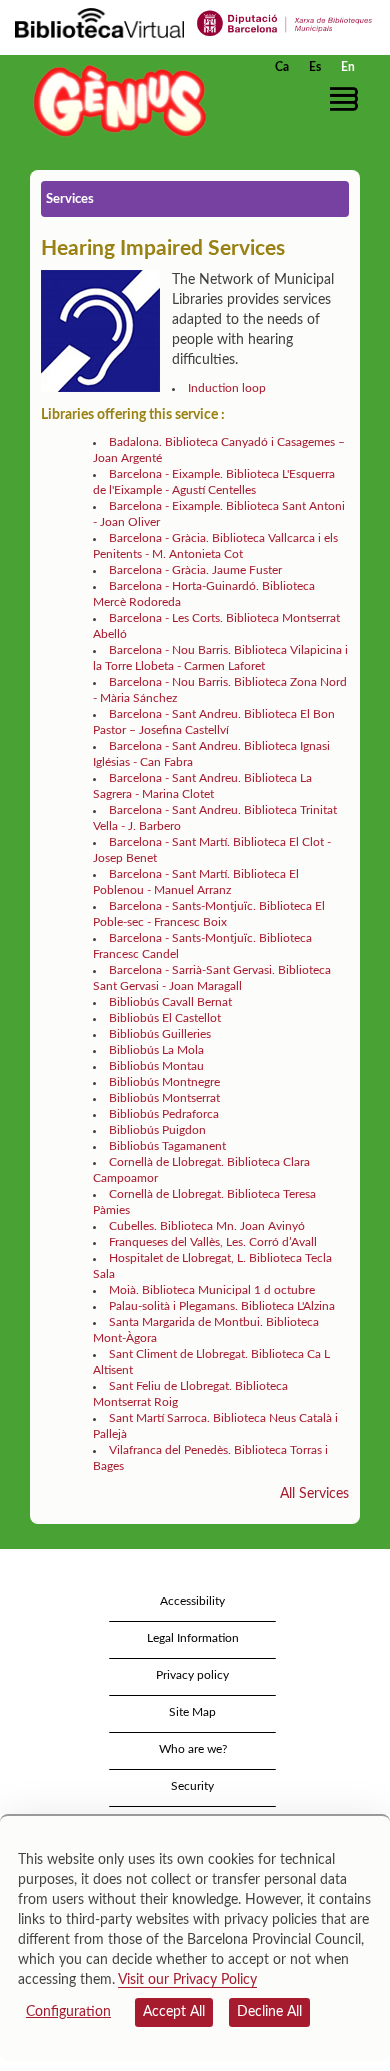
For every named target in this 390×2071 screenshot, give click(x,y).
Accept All (174, 2012)
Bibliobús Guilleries (160, 1034)
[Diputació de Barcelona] (285, 22)
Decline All (269, 2012)
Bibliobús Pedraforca (164, 1114)
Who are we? (193, 1749)
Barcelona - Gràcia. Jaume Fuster (195, 570)
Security (192, 1786)
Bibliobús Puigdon (157, 1130)
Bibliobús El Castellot (165, 1018)
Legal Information (193, 1638)
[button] (347, 99)
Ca (282, 67)
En (348, 67)
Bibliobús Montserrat (164, 1098)
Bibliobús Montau (156, 1066)
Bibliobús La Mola (156, 1050)
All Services (314, 1494)
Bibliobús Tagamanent (167, 1146)
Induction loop (228, 388)
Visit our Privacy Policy (187, 1980)
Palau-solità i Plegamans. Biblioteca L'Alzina (222, 1306)
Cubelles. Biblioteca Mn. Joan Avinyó (207, 1226)
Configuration (68, 2012)
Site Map (192, 1712)
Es (315, 67)
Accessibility (192, 1601)
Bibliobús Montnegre (164, 1082)
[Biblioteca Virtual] (99, 22)
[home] (115, 100)
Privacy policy (192, 1675)
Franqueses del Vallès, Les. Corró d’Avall (213, 1242)
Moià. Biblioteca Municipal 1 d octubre (212, 1290)
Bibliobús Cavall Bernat (170, 1002)
